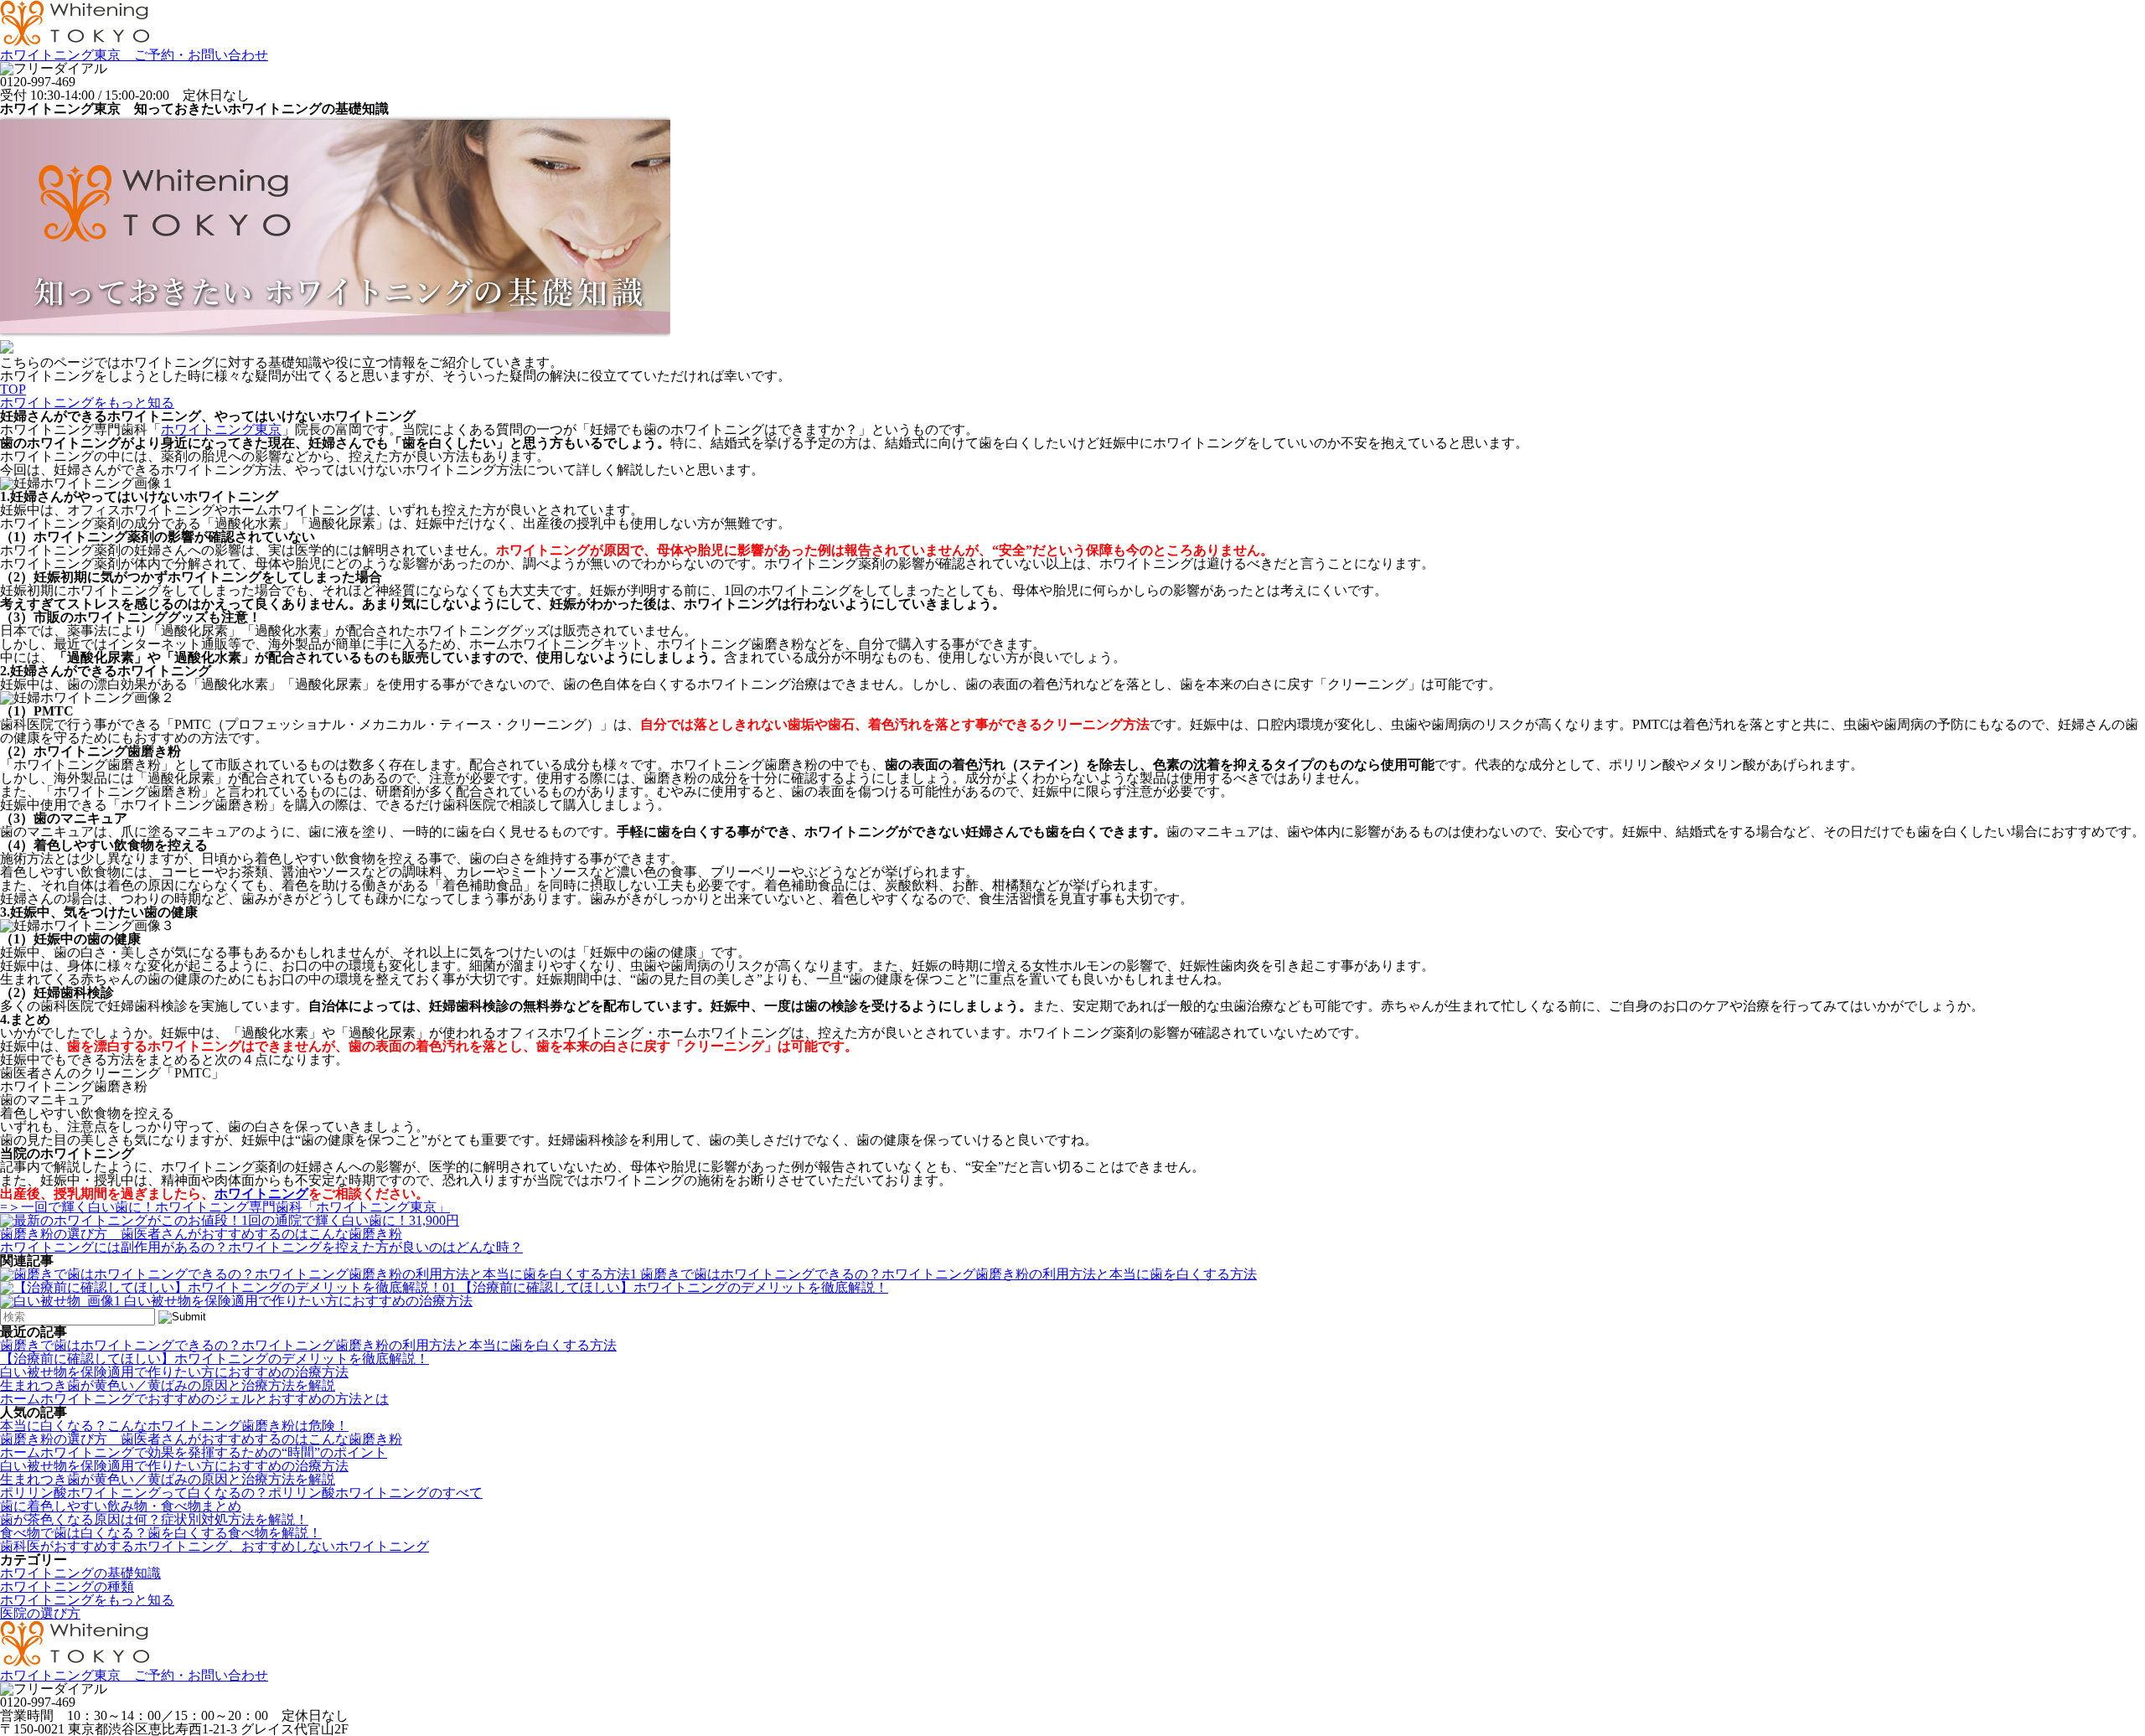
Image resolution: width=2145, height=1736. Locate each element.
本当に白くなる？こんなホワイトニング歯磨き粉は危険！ (174, 1426)
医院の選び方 (40, 1613)
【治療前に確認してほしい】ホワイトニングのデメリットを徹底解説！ (674, 1287)
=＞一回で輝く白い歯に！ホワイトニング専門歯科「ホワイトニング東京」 (225, 1207)
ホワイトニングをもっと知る (87, 1600)
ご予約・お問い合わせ (134, 55)
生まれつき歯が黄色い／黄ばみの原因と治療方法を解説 (168, 1385)
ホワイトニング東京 (221, 429)
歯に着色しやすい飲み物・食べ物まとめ (121, 1506)
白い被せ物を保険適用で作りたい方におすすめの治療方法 (298, 1301)
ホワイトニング (261, 1193)
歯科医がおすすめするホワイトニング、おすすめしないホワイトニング (214, 1546)
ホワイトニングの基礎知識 (80, 1573)
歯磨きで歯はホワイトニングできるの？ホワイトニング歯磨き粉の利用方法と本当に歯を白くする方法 (948, 1274)
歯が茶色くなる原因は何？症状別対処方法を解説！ (154, 1519)
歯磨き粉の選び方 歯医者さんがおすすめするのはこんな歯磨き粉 (201, 1439)
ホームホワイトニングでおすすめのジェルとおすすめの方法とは (194, 1399)
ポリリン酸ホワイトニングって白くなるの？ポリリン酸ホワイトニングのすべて (241, 1493)
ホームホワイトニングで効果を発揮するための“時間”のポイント (194, 1452)
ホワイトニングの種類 (67, 1586)
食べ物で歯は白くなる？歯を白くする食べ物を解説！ (161, 1533)
